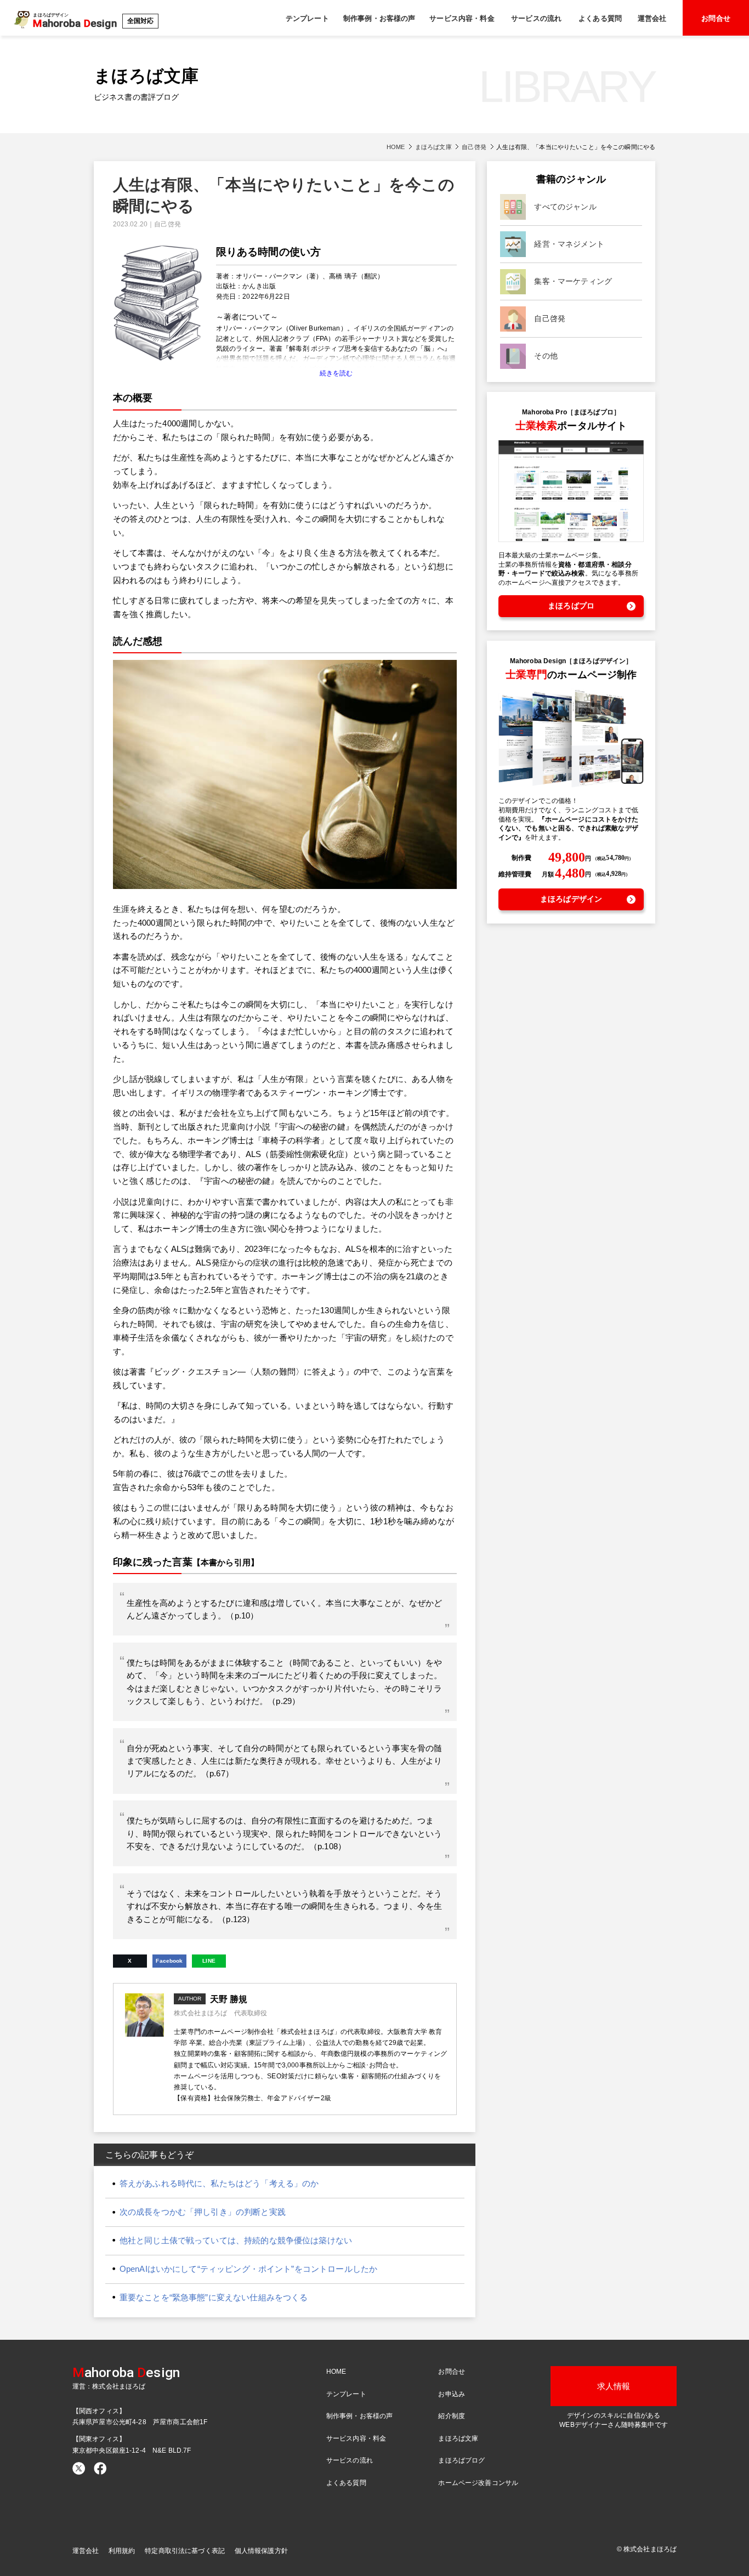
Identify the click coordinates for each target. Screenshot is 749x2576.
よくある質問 (600, 18)
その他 (546, 356)
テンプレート (307, 18)
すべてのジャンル (565, 207)
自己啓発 (474, 147)
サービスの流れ (536, 18)
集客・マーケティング (573, 281)
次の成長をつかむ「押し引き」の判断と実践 (203, 2212)
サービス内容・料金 (462, 18)
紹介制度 (452, 2416)
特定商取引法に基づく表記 (185, 2551)
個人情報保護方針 (261, 2551)
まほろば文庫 (433, 147)
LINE (209, 1961)
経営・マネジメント (569, 244)
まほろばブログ (461, 2460)
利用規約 (122, 2551)
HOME (396, 147)
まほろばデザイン (571, 899)
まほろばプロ (571, 606)
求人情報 (614, 2386)
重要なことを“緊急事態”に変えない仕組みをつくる (214, 2297)
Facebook (169, 1961)
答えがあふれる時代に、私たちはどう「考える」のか (219, 2183)
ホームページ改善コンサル (478, 2483)
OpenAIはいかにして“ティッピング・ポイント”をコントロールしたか (248, 2269)
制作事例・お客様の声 (379, 18)
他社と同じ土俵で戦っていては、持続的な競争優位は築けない (236, 2240)
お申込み (452, 2394)
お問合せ (716, 18)
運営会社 (652, 18)
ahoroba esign (126, 2372)
